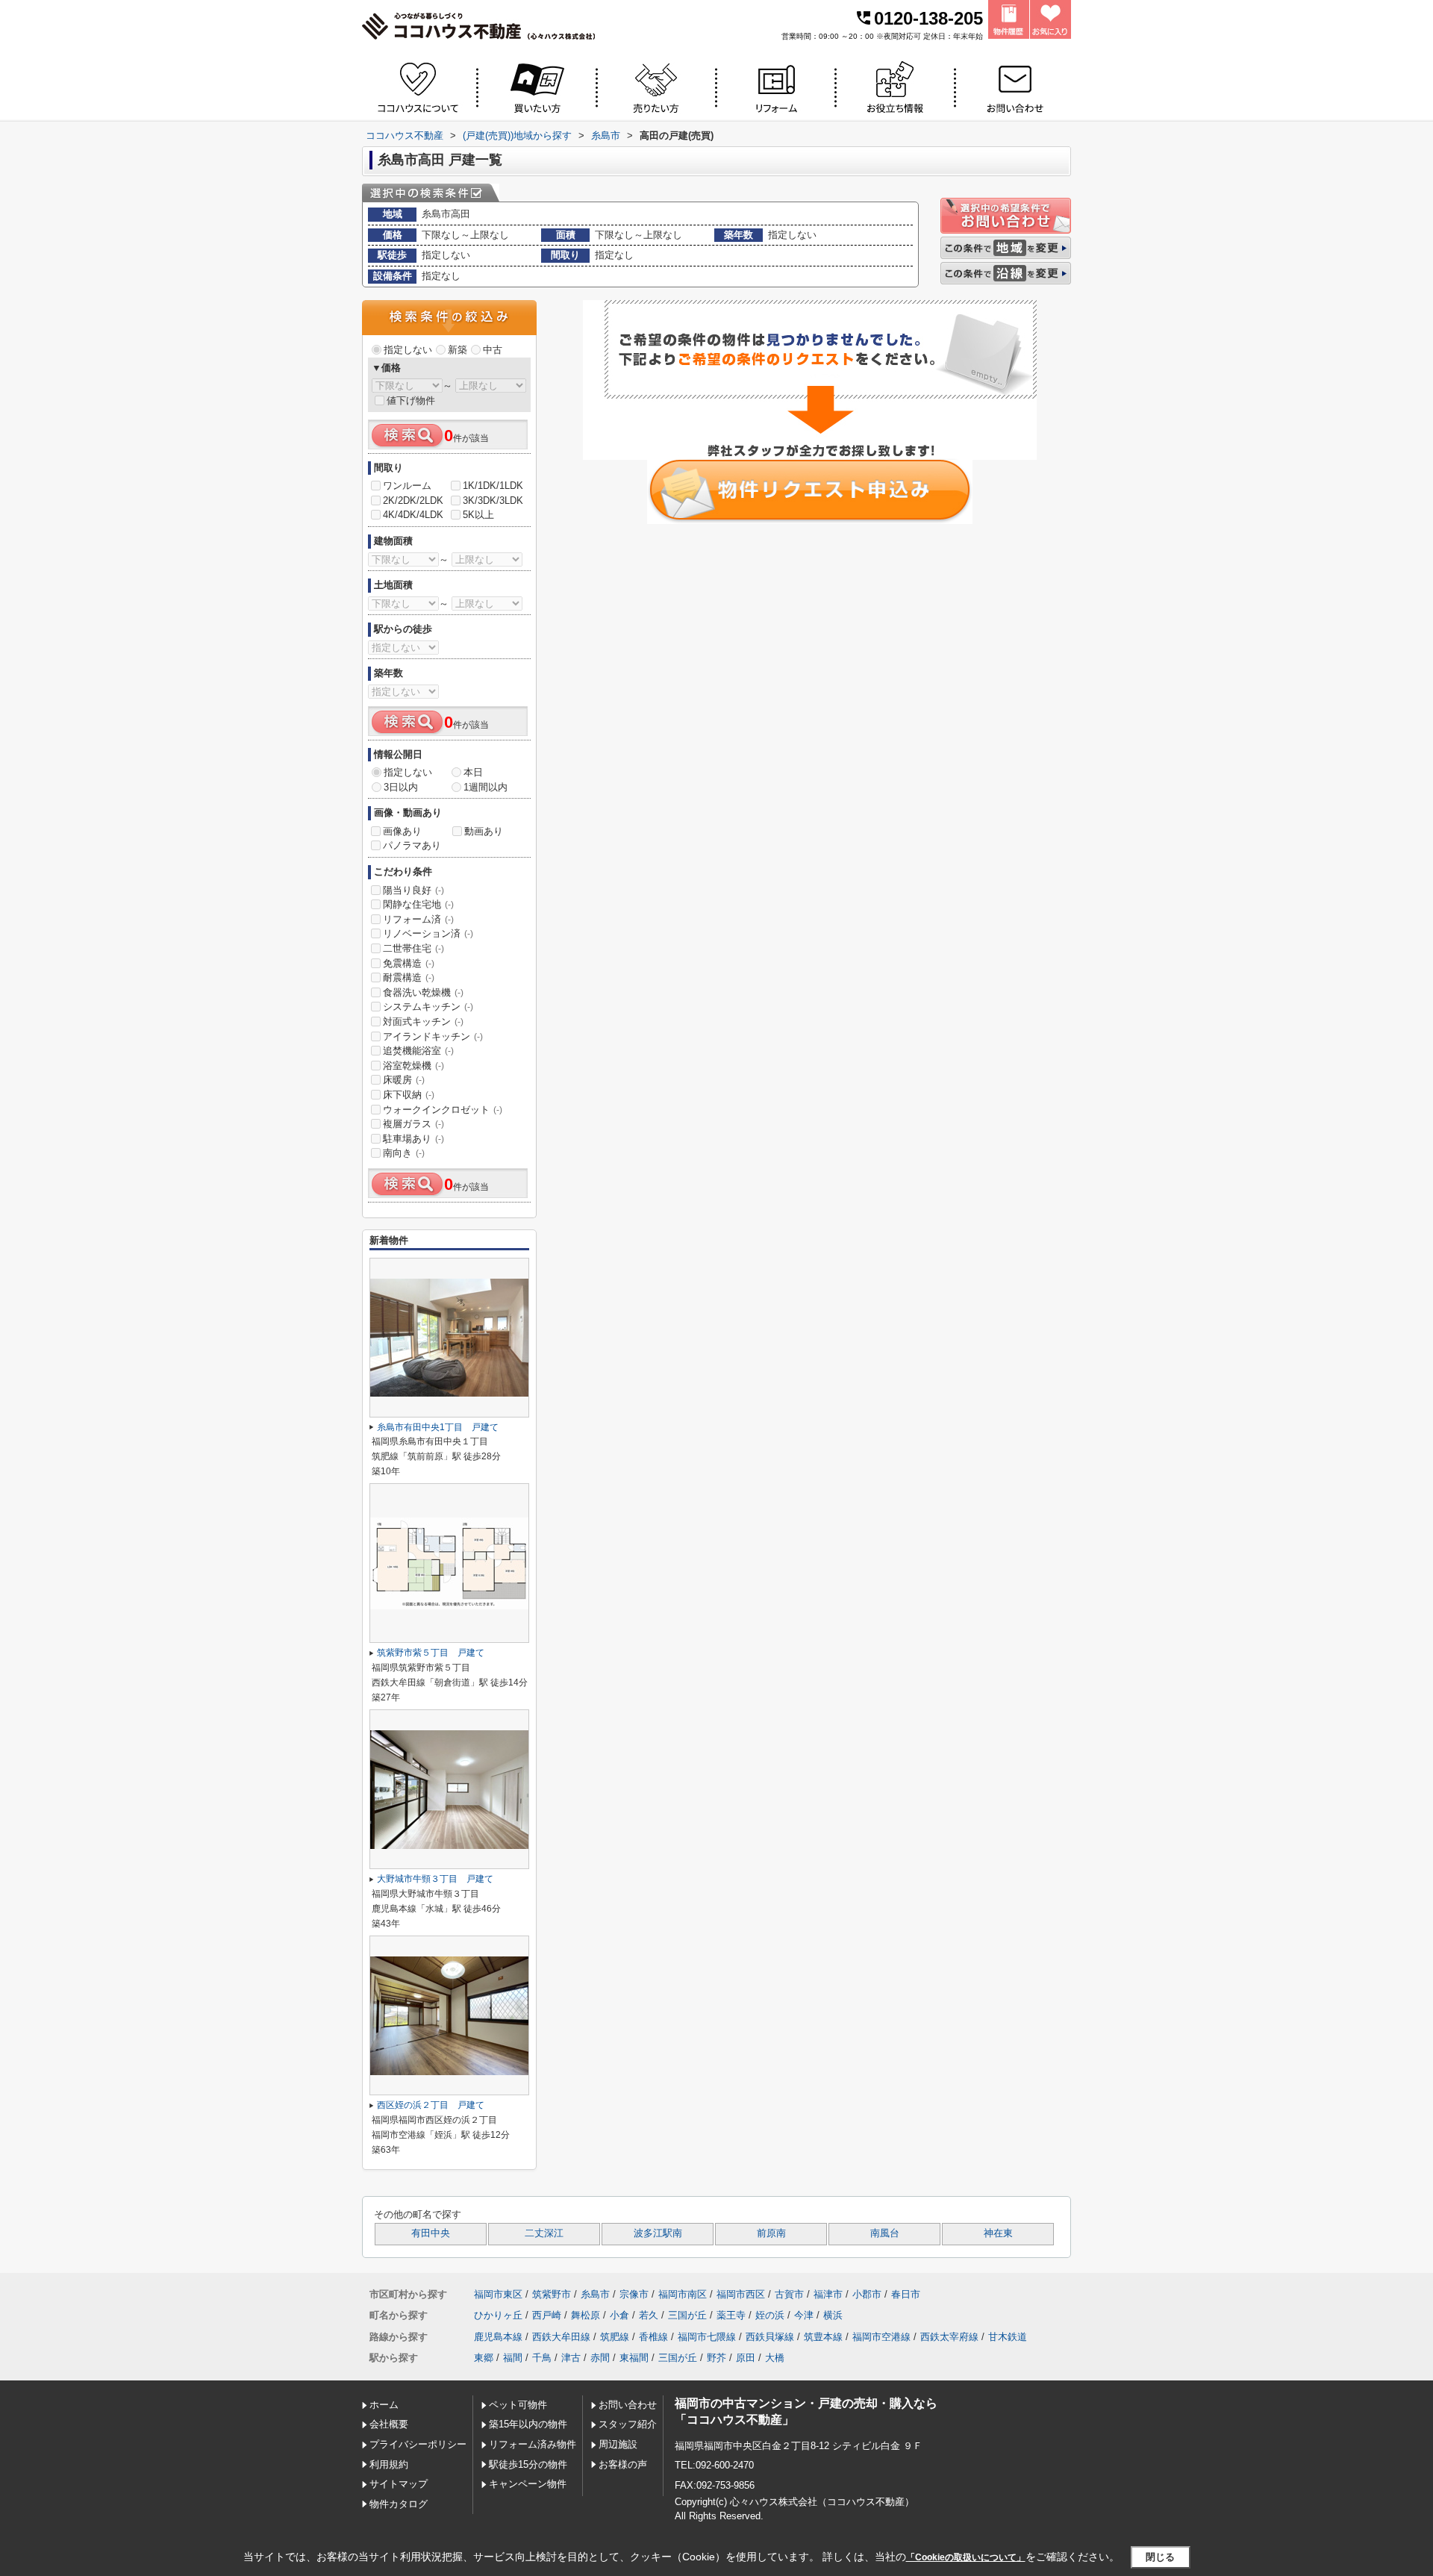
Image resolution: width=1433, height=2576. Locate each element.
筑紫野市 (552, 2294)
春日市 (906, 2294)
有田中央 (431, 2233)
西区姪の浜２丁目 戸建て (431, 2105)
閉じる (1160, 2557)
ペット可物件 (518, 2405)
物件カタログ (399, 2504)
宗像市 (634, 2294)
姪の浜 (770, 2315)
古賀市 (789, 2294)
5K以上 (478, 515)
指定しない (408, 350)
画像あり (402, 831)
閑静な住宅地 (418, 904)
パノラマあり (412, 845)
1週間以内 (486, 787)
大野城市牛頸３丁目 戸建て (435, 1879)
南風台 (885, 2233)
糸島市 (595, 2294)
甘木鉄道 (1008, 2337)
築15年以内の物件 (528, 2424)
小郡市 (867, 2294)
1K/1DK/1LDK (493, 486)
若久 (649, 2315)
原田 (746, 2358)
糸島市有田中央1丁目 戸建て (438, 1427)
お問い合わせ (628, 2405)
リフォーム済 (418, 919)
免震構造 (409, 963)
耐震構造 (409, 977)
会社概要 (389, 2424)
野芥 (716, 2358)
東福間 (634, 2358)
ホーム (384, 2405)
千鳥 (542, 2358)
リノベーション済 (428, 933)
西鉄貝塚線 (770, 2337)
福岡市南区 (683, 2294)
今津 (804, 2315)
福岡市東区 (498, 2294)
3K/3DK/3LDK (493, 500)
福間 (513, 2358)
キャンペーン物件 (528, 2484)
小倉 (619, 2315)
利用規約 (389, 2464)
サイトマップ (399, 2484)
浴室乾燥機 (413, 1066)
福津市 (828, 2294)
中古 (493, 350)
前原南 (771, 2233)
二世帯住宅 (413, 948)
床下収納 (409, 1095)
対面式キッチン (423, 1022)
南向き (404, 1153)
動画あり (484, 831)
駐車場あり (413, 1139)
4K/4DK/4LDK (413, 515)
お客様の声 (623, 2464)
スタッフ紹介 (628, 2424)
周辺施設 (618, 2444)
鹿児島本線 (498, 2337)
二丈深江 (544, 2233)
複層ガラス (413, 1124)
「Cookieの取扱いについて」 (966, 2557)
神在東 (998, 2233)
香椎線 (653, 2337)
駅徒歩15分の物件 (528, 2464)
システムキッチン (428, 1007)
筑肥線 (615, 2337)
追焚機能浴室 (418, 1051)
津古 (571, 2358)
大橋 (775, 2358)
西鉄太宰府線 (949, 2337)
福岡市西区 (741, 2294)
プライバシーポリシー (418, 2444)
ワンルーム (407, 486)
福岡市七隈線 (707, 2337)
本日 (473, 772)
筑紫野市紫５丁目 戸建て (431, 1653)
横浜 (833, 2315)
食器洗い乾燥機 (423, 992)
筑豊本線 (823, 2337)
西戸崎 (547, 2315)
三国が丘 (687, 2315)
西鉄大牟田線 (561, 2337)
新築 (458, 350)
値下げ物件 (411, 400)
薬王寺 (731, 2315)
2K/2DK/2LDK (413, 500)
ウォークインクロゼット (443, 1110)
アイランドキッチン (433, 1036)
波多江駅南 (658, 2233)
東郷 (484, 2358)
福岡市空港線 (881, 2337)
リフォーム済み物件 (533, 2444)
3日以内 (401, 787)
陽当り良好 (413, 890)
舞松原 (586, 2315)
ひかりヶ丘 (498, 2315)
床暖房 (404, 1080)
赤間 (600, 2358)
